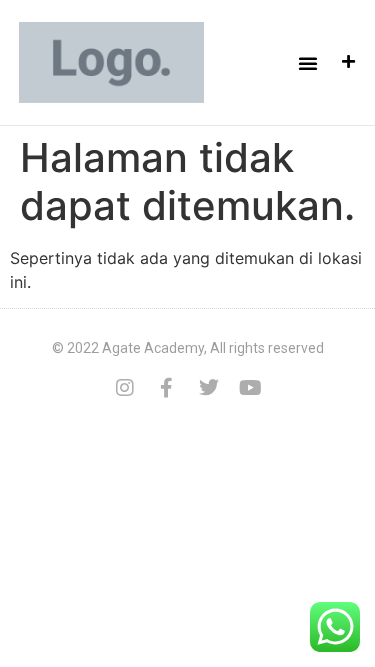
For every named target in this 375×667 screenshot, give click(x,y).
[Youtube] (251, 388)
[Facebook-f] (167, 388)
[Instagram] (125, 388)
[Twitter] (209, 388)
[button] (308, 63)
